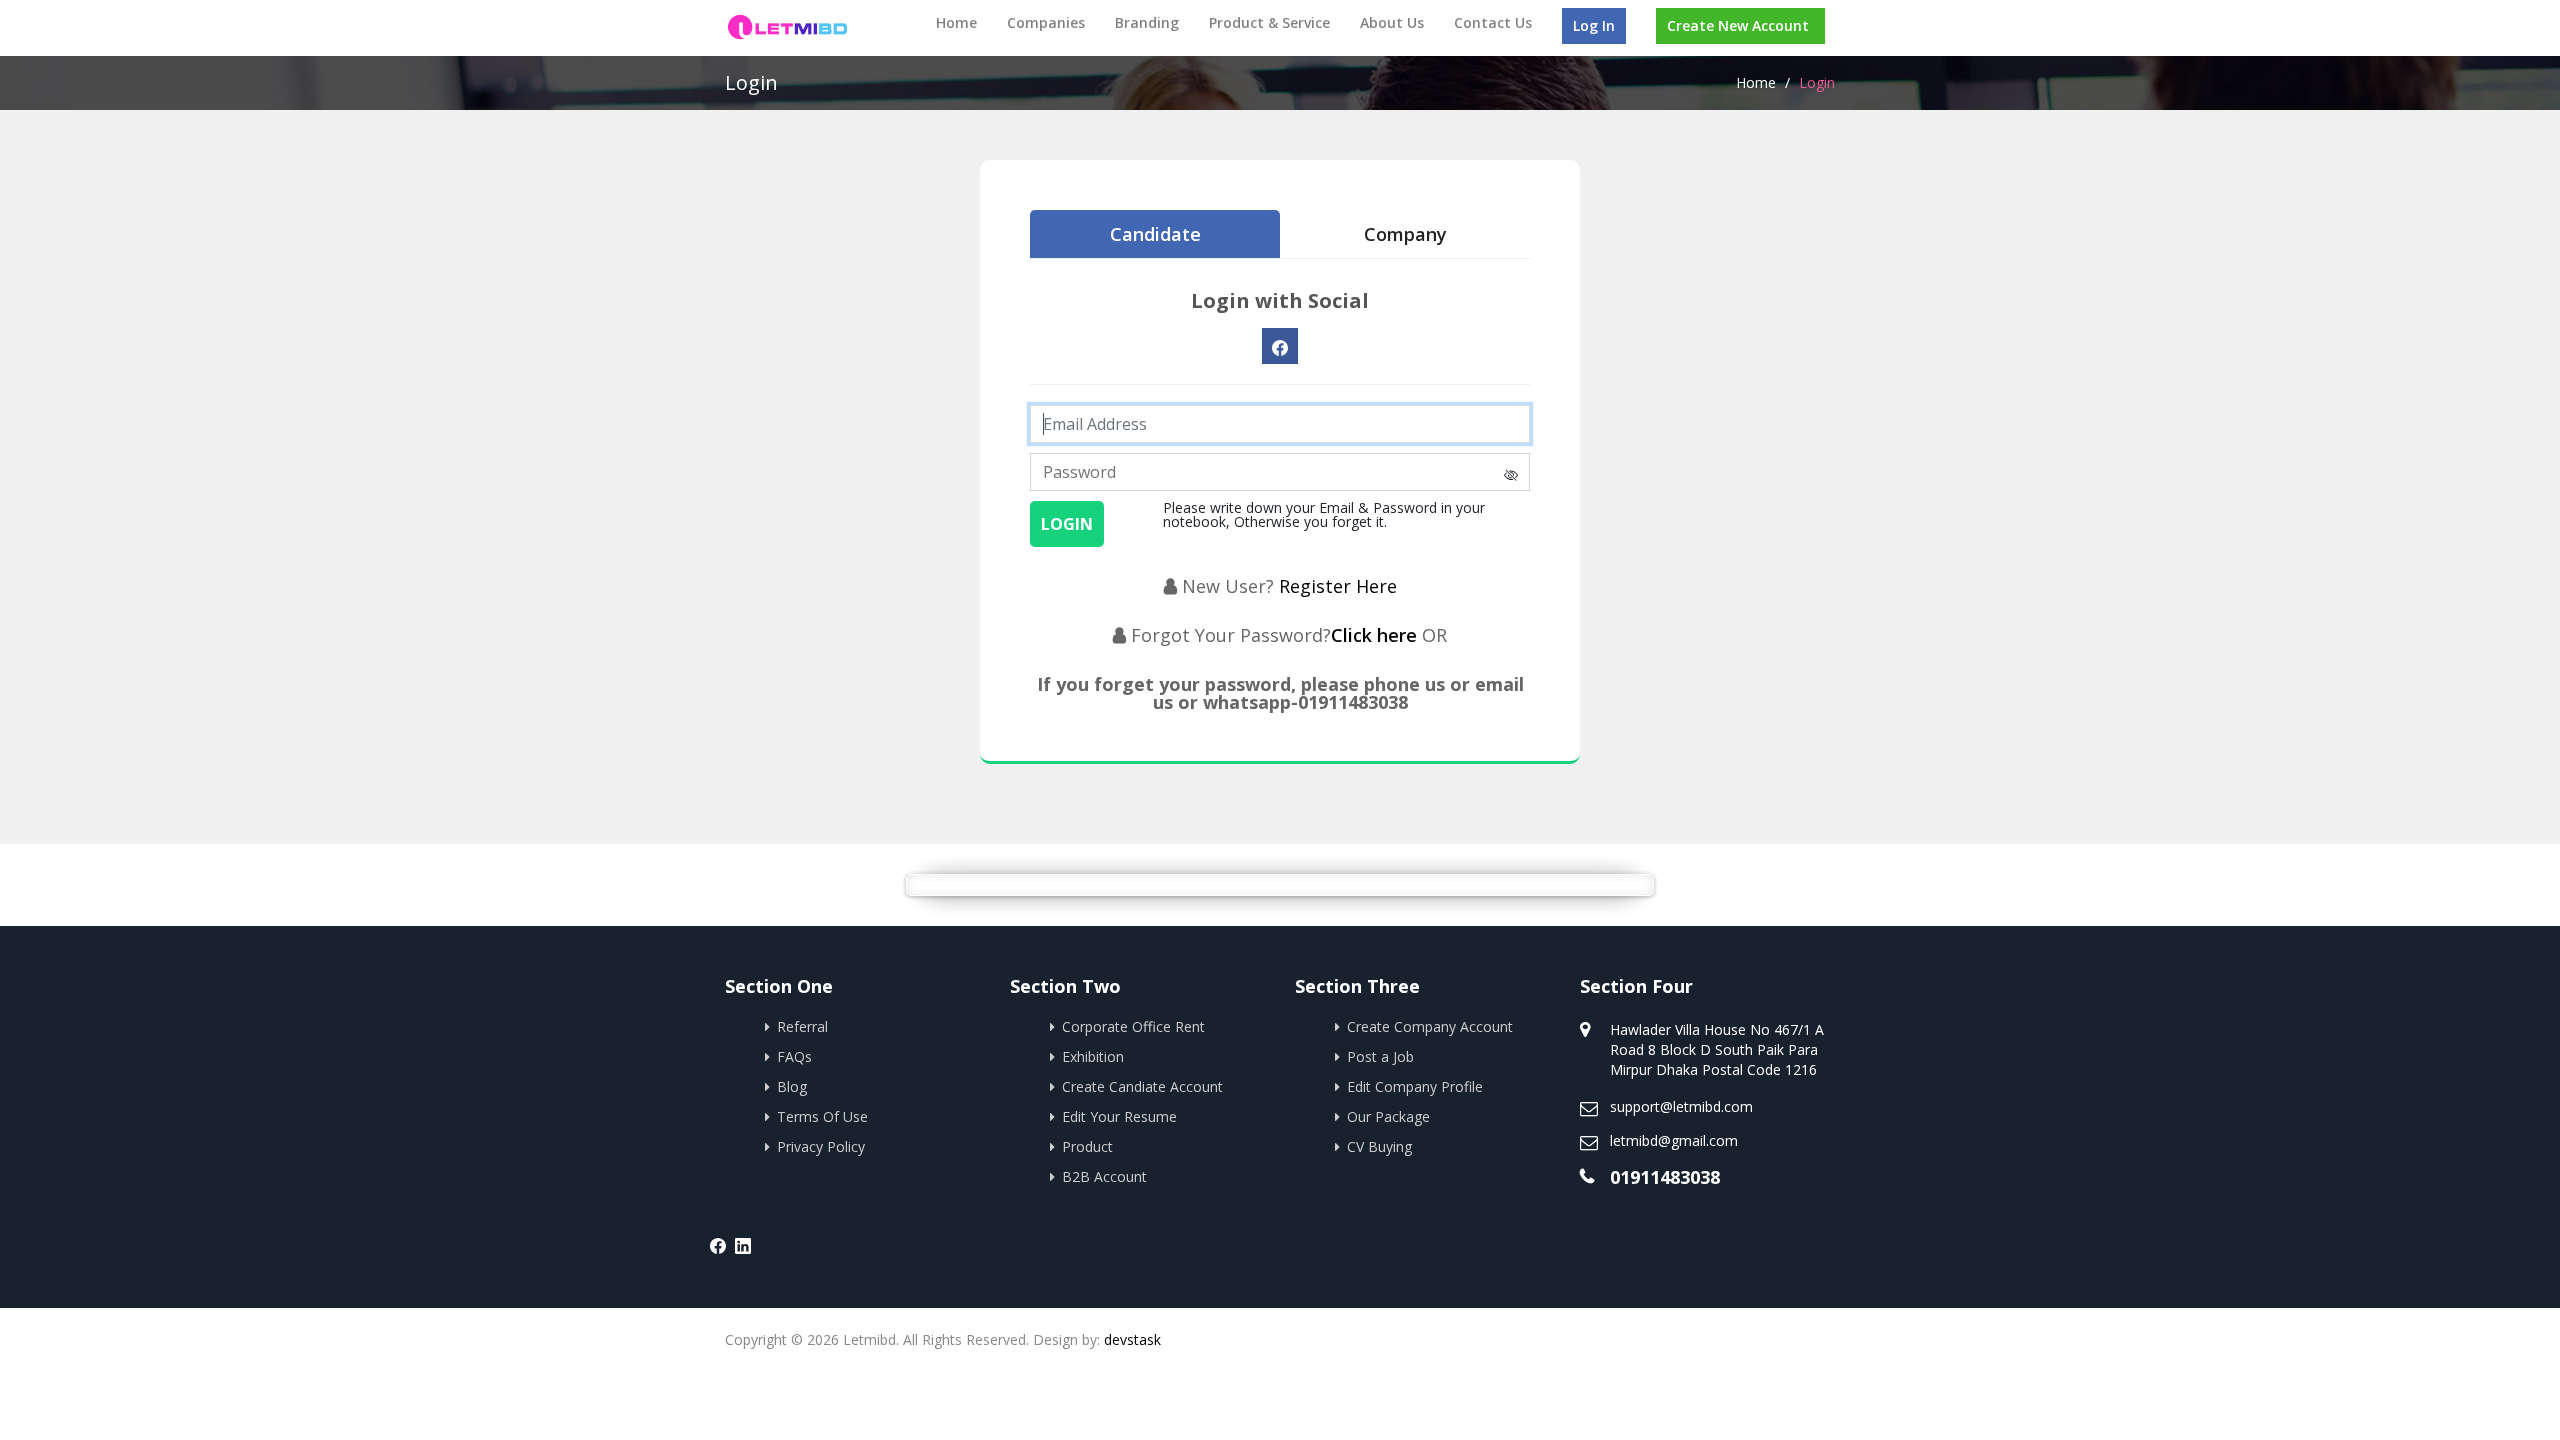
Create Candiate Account (1142, 1086)
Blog (792, 1086)
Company (1405, 234)
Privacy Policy (821, 1146)
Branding (1147, 22)
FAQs (794, 1056)
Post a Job (1380, 1056)
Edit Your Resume (1119, 1116)
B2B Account (1104, 1176)
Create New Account (1738, 25)
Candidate (1155, 234)
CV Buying (1379, 1146)
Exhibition (1093, 1056)
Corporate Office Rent (1133, 1026)
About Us (1392, 22)
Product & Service (1269, 22)
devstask (1132, 1339)
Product (1087, 1146)
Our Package (1388, 1116)
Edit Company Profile (1415, 1086)
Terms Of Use (822, 1116)
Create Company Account (1430, 1026)
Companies (1046, 22)
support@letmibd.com (1681, 1106)
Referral (802, 1026)
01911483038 (1665, 1177)
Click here (1376, 635)
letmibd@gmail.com (1674, 1140)
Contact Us (1493, 22)
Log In (1594, 25)
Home (956, 22)
